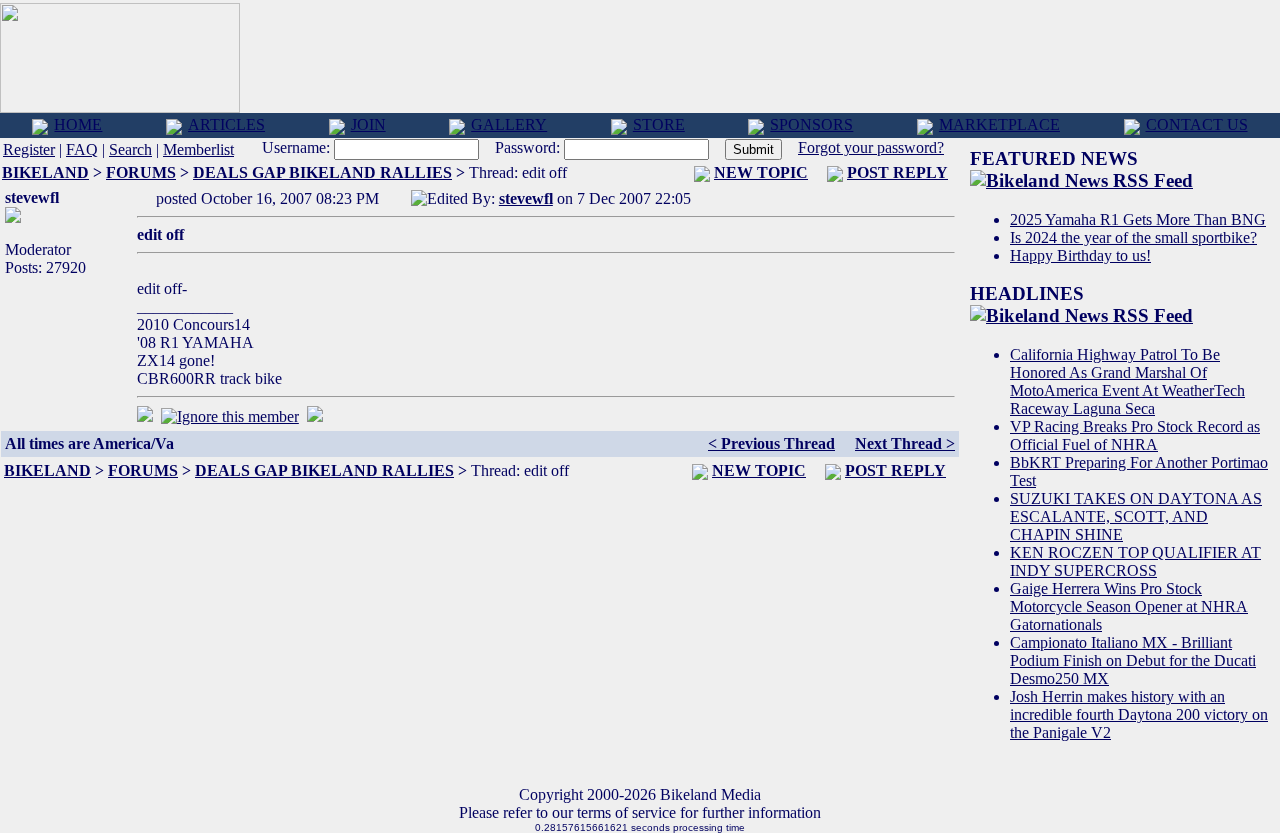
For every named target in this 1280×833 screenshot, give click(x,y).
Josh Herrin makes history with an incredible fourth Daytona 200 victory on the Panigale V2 (1139, 714)
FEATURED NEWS (1054, 158)
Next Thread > (905, 443)
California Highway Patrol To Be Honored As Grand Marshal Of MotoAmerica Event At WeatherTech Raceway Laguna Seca (1127, 381)
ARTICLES (226, 124)
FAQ (82, 149)
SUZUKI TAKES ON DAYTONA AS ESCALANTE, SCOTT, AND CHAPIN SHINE (1136, 516)
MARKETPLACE (999, 124)
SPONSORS (811, 124)
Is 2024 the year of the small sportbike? (1133, 237)
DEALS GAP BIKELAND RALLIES (322, 172)
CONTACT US (1197, 124)
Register (29, 149)
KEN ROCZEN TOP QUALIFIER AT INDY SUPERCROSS (1135, 561)
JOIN (368, 124)
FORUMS (141, 172)
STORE (659, 124)
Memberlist (198, 149)
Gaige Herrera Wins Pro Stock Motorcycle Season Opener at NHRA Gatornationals (1129, 606)
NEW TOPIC (761, 172)
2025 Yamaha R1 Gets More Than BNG (1138, 219)
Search (130, 149)
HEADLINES (1027, 293)
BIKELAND (45, 172)
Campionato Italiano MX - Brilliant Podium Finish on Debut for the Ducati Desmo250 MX (1133, 660)
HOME (78, 124)
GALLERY (509, 124)
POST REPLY (897, 172)
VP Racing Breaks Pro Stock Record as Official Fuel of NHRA (1135, 435)
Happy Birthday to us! (1080, 255)
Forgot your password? (871, 147)
